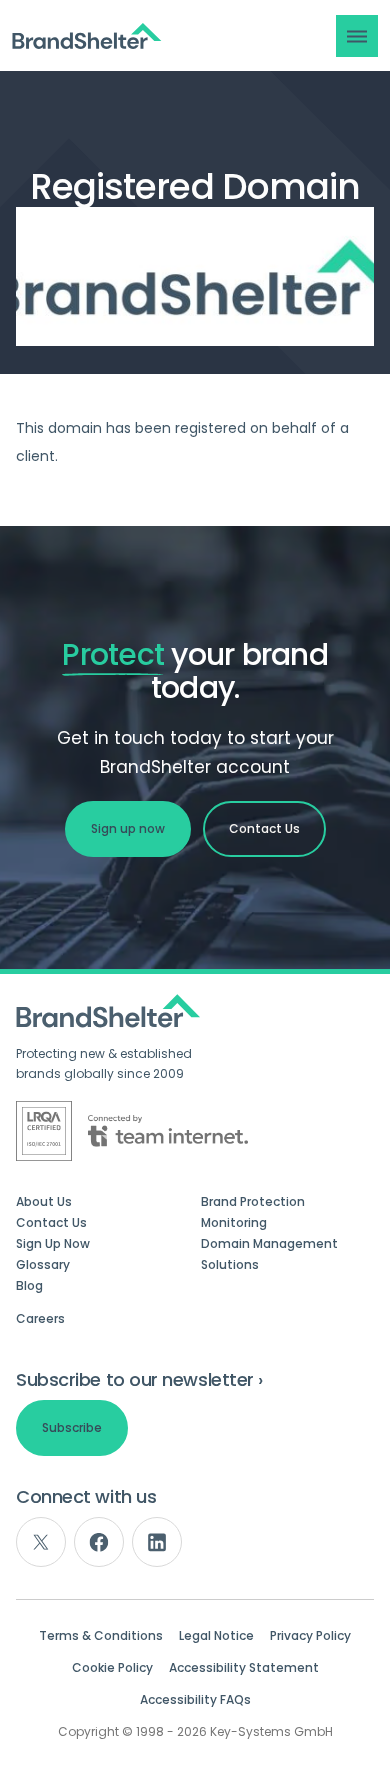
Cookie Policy (112, 1668)
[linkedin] (157, 1542)
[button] (357, 36)
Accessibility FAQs (195, 1700)
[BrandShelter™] (87, 36)
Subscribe (72, 1427)
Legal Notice (216, 1636)
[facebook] (99, 1542)
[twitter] (41, 1542)
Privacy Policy (310, 1636)
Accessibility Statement (244, 1668)
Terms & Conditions (101, 1636)
